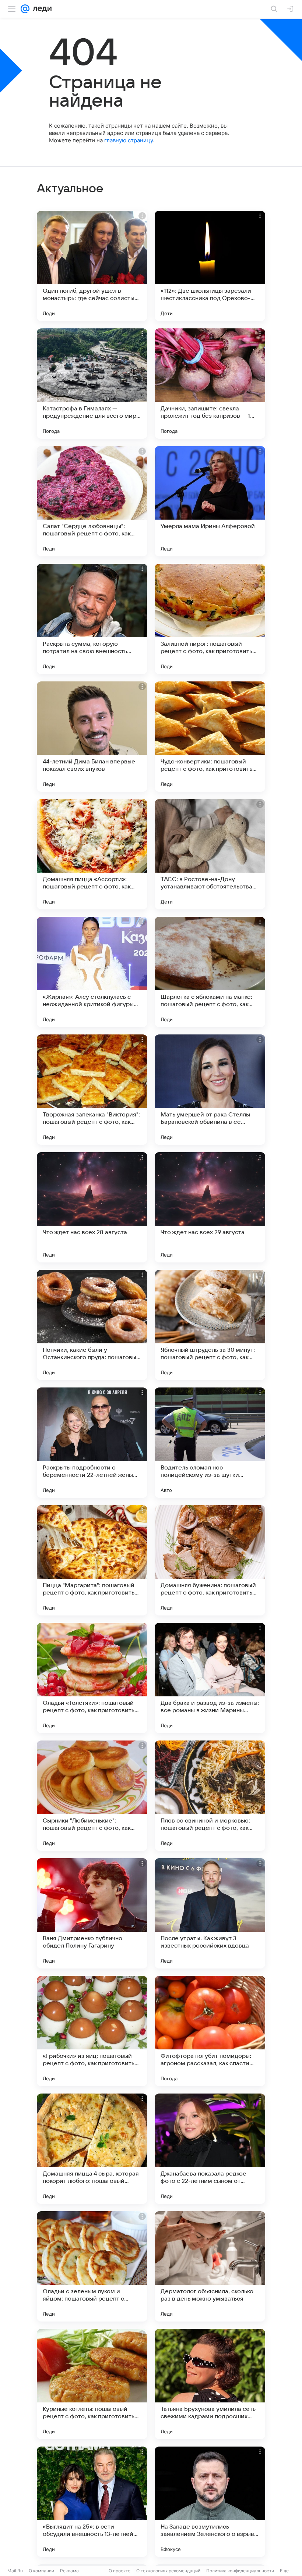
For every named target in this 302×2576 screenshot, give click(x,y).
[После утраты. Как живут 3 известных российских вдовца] (210, 1913)
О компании (41, 2571)
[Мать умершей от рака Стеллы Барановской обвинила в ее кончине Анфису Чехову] (210, 1090)
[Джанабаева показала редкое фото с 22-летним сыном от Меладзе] (210, 2149)
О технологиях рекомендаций (168, 2571)
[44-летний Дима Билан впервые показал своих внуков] (92, 737)
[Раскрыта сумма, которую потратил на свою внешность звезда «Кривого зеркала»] (92, 619)
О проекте (120, 2571)
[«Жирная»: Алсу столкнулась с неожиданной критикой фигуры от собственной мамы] (92, 972)
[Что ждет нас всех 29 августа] (210, 1207)
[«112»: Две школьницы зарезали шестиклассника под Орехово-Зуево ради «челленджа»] (210, 266)
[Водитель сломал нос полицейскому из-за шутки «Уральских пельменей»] (210, 1443)
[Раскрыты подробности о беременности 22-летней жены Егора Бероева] (92, 1443)
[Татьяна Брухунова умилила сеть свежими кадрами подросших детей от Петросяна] (210, 2384)
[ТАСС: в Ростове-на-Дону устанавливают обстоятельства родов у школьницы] (210, 854)
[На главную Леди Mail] (41, 9)
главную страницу (129, 140)
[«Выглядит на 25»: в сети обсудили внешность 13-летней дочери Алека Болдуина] (92, 2502)
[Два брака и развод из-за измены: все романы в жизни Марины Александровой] (210, 1678)
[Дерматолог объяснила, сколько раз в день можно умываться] (210, 2266)
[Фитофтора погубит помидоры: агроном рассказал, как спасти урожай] (210, 2031)
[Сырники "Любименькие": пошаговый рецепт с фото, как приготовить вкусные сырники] (92, 1796)
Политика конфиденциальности (240, 2571)
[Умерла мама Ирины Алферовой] (210, 501)
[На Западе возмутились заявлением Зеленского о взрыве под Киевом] (210, 2502)
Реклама (69, 2571)
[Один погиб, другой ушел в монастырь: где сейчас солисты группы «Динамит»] (92, 266)
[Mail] (25, 9)
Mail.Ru (15, 2571)
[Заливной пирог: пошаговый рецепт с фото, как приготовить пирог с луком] (210, 619)
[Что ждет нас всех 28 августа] (92, 1207)
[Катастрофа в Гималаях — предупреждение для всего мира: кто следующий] (92, 384)
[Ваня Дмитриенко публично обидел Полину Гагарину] (92, 1913)
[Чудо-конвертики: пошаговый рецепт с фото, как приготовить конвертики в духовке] (210, 737)
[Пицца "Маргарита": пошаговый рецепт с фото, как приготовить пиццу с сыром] (92, 1560)
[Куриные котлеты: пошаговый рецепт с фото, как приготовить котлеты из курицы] (92, 2384)
